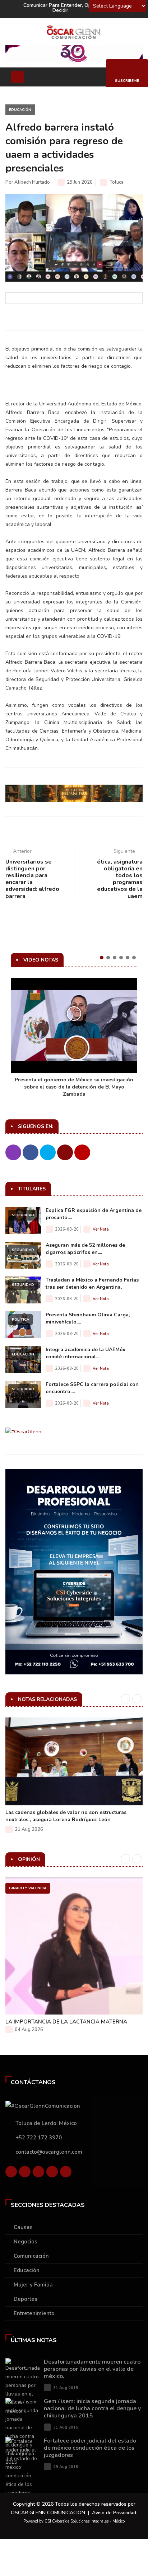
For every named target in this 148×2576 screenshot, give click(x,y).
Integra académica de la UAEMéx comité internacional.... (85, 1353)
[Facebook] (11, 2173)
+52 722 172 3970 (39, 2138)
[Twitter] (25, 2173)
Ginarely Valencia (28, 1888)
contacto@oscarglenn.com (49, 2152)
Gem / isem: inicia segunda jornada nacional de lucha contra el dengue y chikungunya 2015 (92, 2408)
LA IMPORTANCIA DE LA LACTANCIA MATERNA (66, 2022)
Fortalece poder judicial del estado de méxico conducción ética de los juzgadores (90, 2448)
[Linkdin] (38, 2173)
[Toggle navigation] (17, 77)
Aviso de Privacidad (114, 2513)
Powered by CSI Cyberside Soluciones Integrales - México (74, 2521)
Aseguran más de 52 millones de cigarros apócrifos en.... (85, 1249)
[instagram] (66, 2173)
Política (20, 1320)
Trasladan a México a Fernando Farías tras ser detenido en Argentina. (92, 1284)
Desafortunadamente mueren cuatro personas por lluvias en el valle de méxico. (92, 2369)
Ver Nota (101, 1229)
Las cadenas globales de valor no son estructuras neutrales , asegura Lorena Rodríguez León (66, 1816)
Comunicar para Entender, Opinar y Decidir (64, 8)
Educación (20, 110)
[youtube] (52, 2173)
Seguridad (23, 1215)
